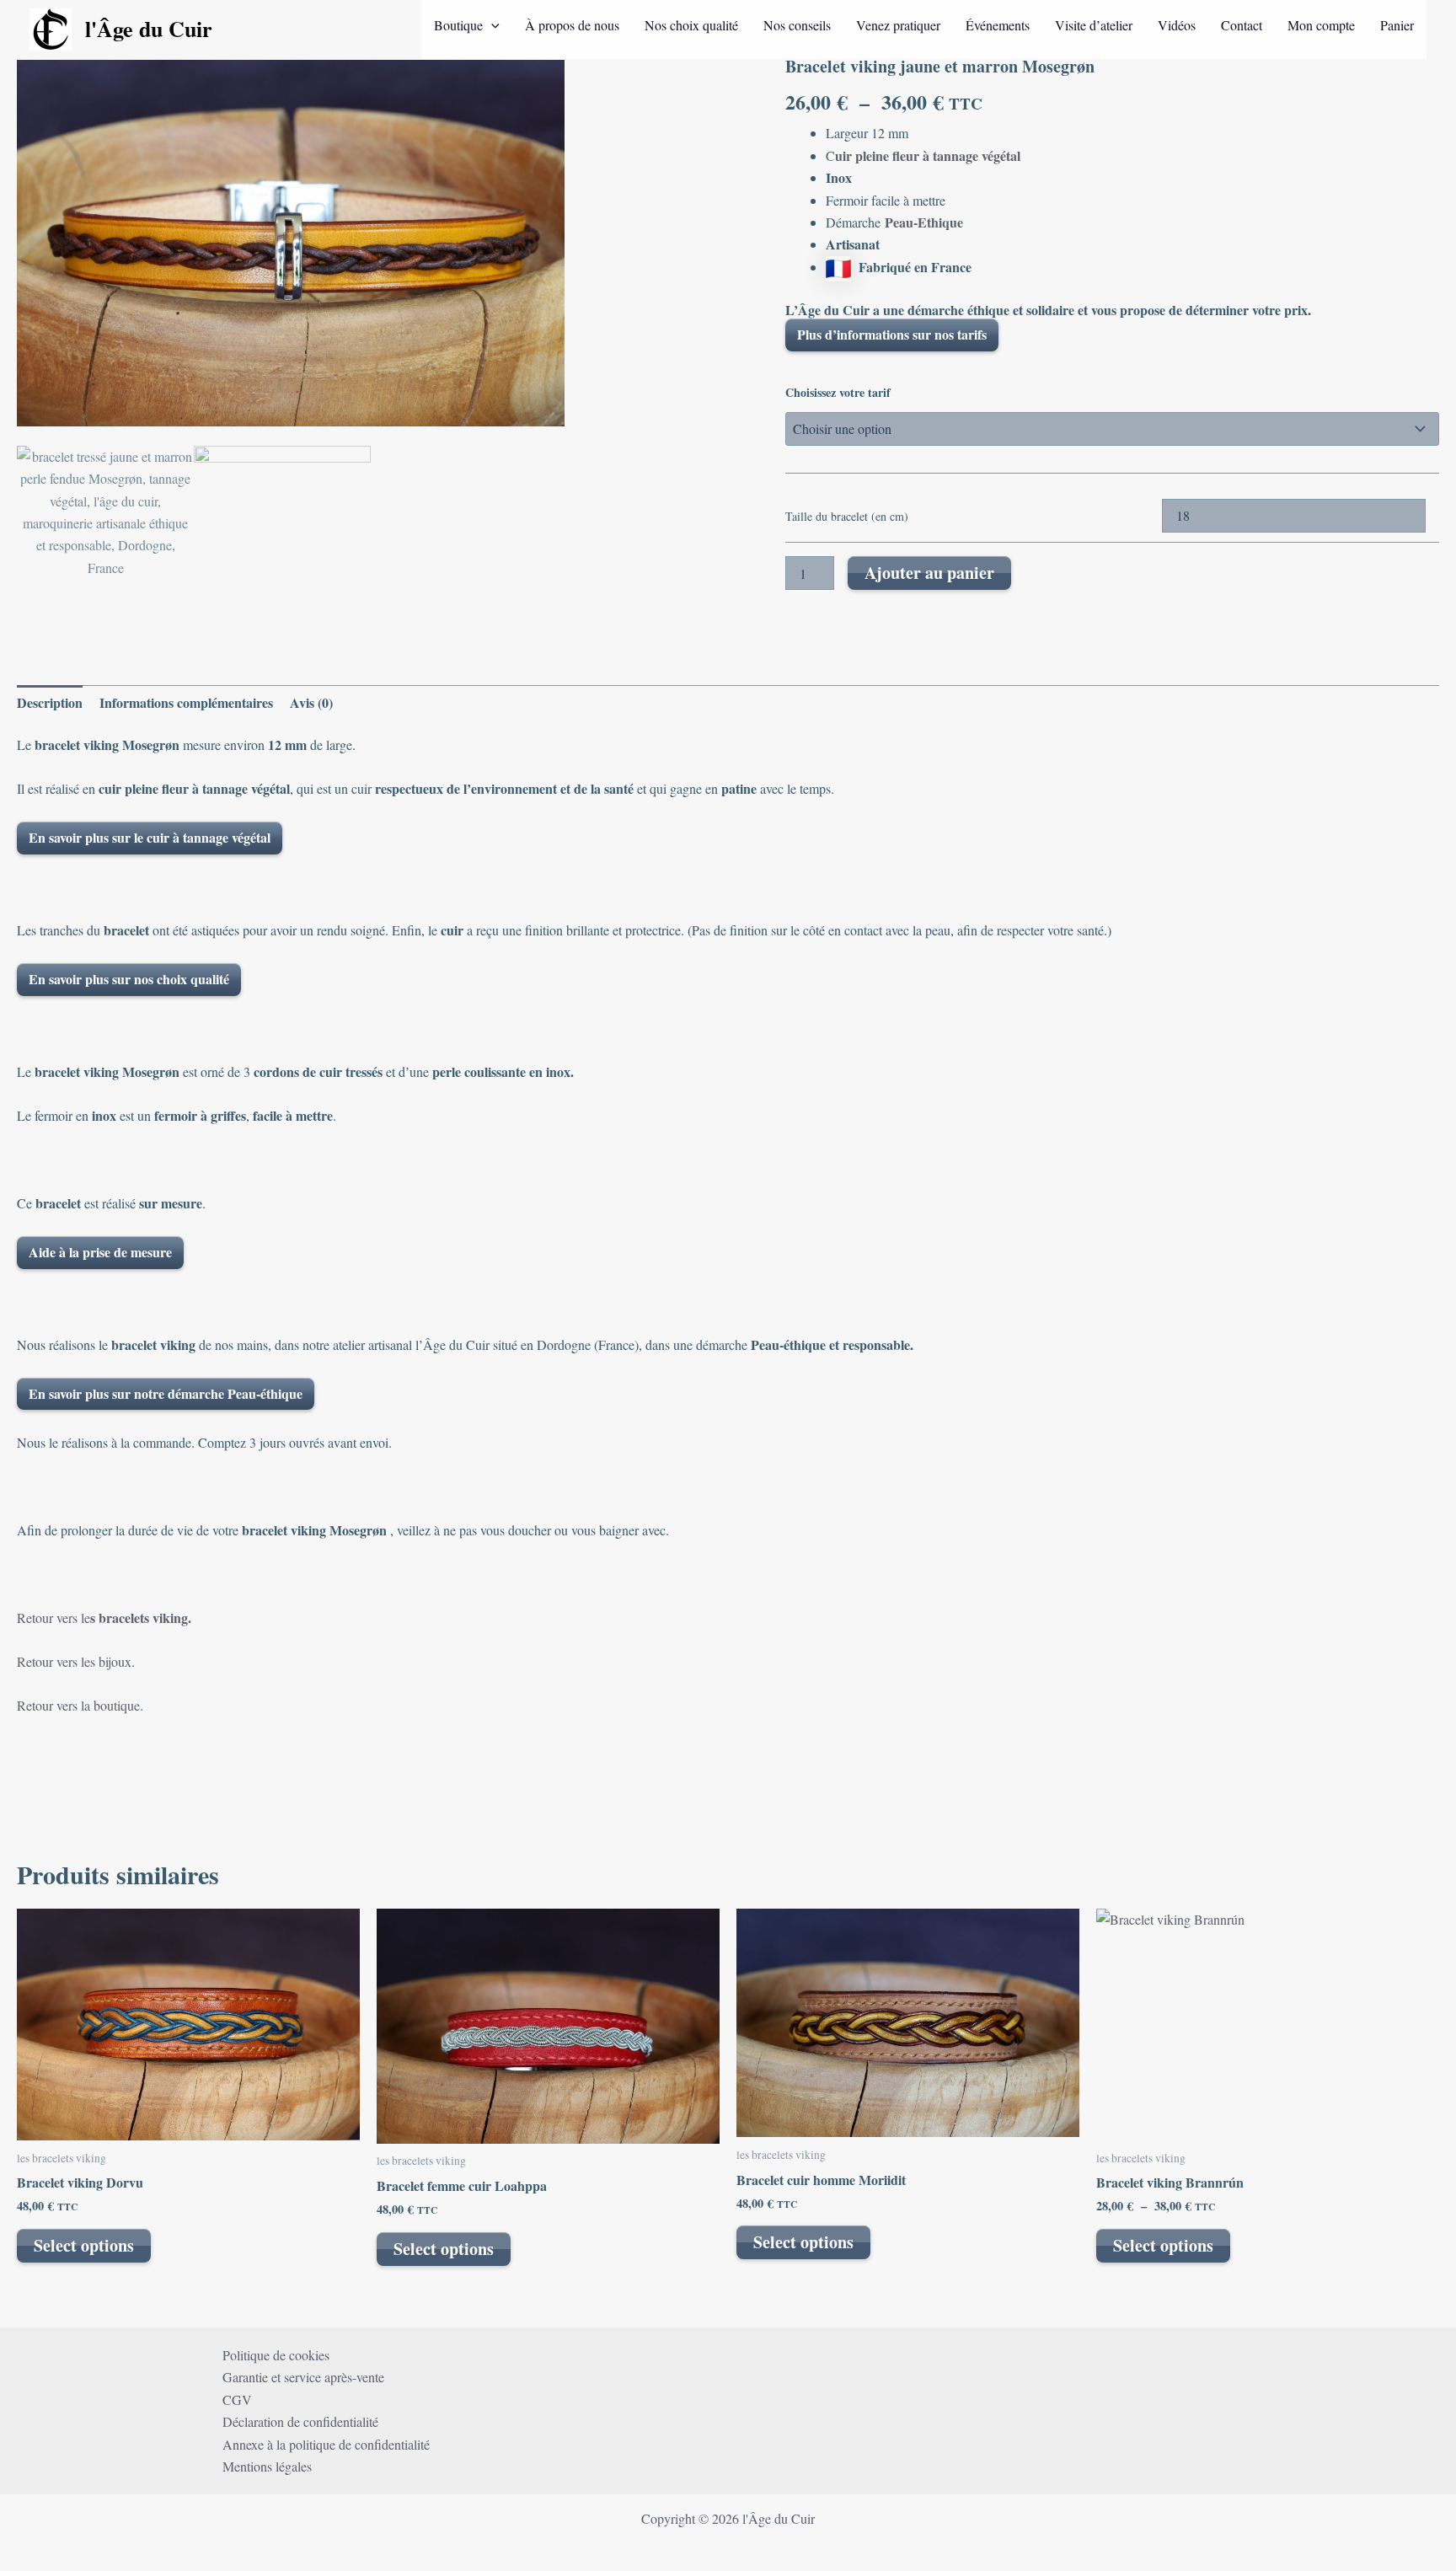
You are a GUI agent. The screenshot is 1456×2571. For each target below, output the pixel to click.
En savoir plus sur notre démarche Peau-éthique (166, 1393)
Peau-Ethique (924, 222)
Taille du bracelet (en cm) (847, 516)
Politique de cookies (276, 2355)
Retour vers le (104, 1618)
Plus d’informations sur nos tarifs (892, 334)
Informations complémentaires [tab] (186, 702)
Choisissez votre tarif (838, 392)
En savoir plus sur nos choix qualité (129, 979)
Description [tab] (50, 702)
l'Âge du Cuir (149, 29)
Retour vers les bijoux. (76, 1661)
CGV (237, 2400)
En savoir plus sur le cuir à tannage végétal (150, 837)
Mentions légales (267, 2466)
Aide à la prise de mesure (100, 1252)
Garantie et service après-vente (303, 2377)
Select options (84, 2245)
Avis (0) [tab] (311, 702)
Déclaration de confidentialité (300, 2421)
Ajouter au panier (929, 573)
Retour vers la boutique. (80, 1705)
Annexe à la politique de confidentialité (326, 2444)
